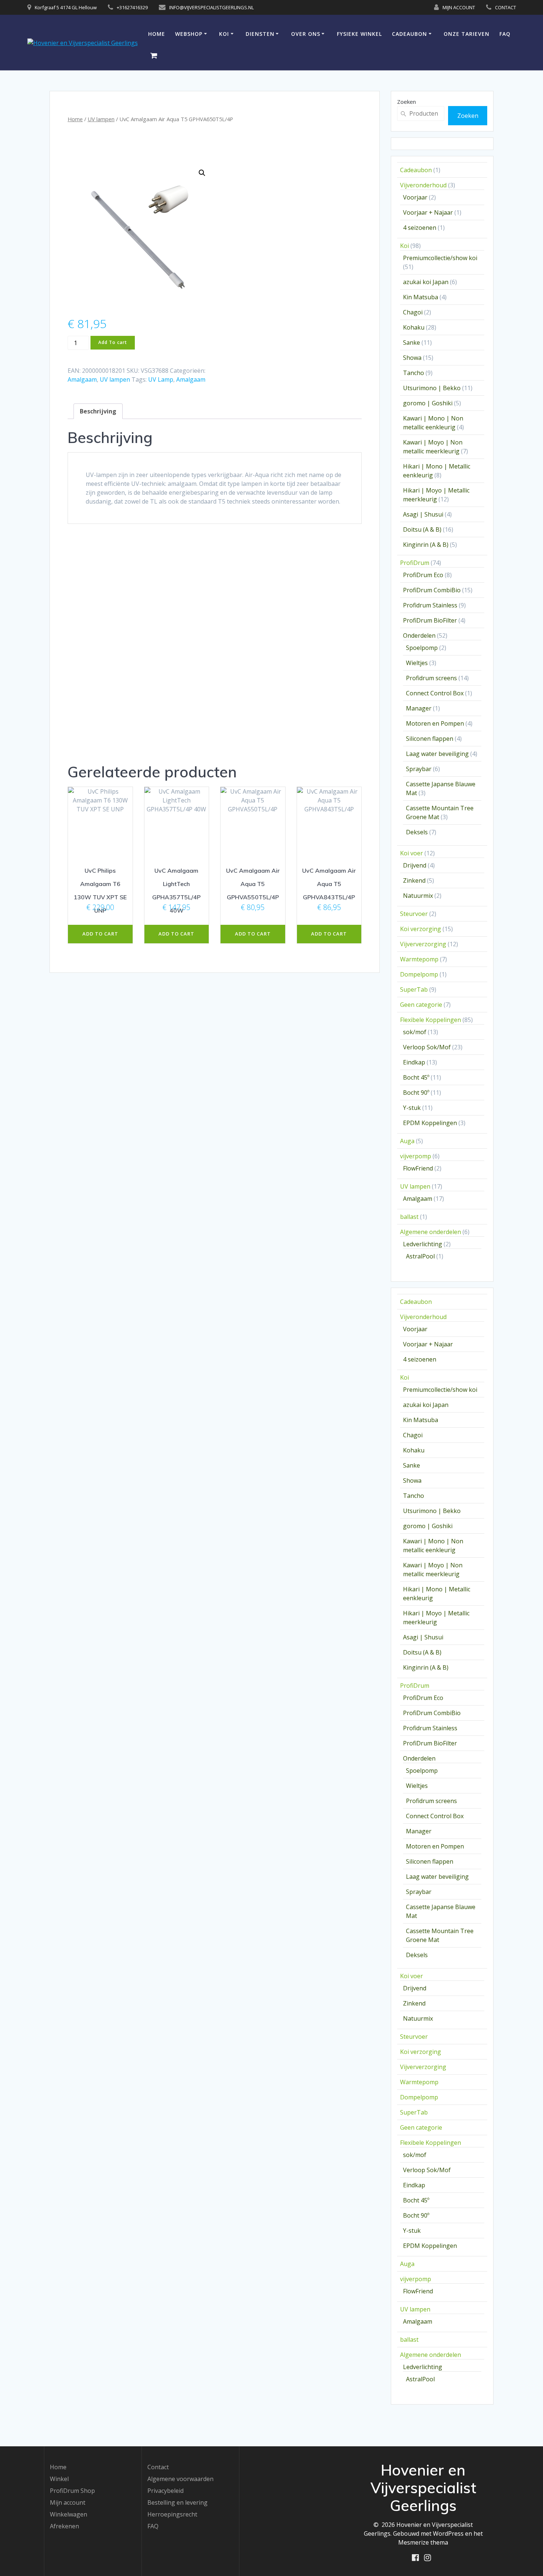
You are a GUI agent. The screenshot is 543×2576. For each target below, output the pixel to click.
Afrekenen (64, 2526)
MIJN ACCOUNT (459, 7)
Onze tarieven (467, 34)
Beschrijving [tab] (98, 411)
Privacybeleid (165, 2491)
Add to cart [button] (100, 934)
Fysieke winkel (359, 34)
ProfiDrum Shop (72, 2491)
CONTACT (506, 7)
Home (157, 34)
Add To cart (113, 342)
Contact (158, 2467)
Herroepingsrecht (172, 2514)
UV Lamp (161, 379)
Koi (224, 34)
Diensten (260, 34)
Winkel (59, 2479)
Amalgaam (82, 379)
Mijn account (68, 2502)
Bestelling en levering (177, 2502)
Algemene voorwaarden (180, 2479)
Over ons (306, 34)
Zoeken (407, 102)
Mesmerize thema (423, 2542)
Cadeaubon (409, 34)
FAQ (505, 34)
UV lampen (101, 119)
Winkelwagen (69, 2514)
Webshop (189, 34)
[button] (202, 173)
